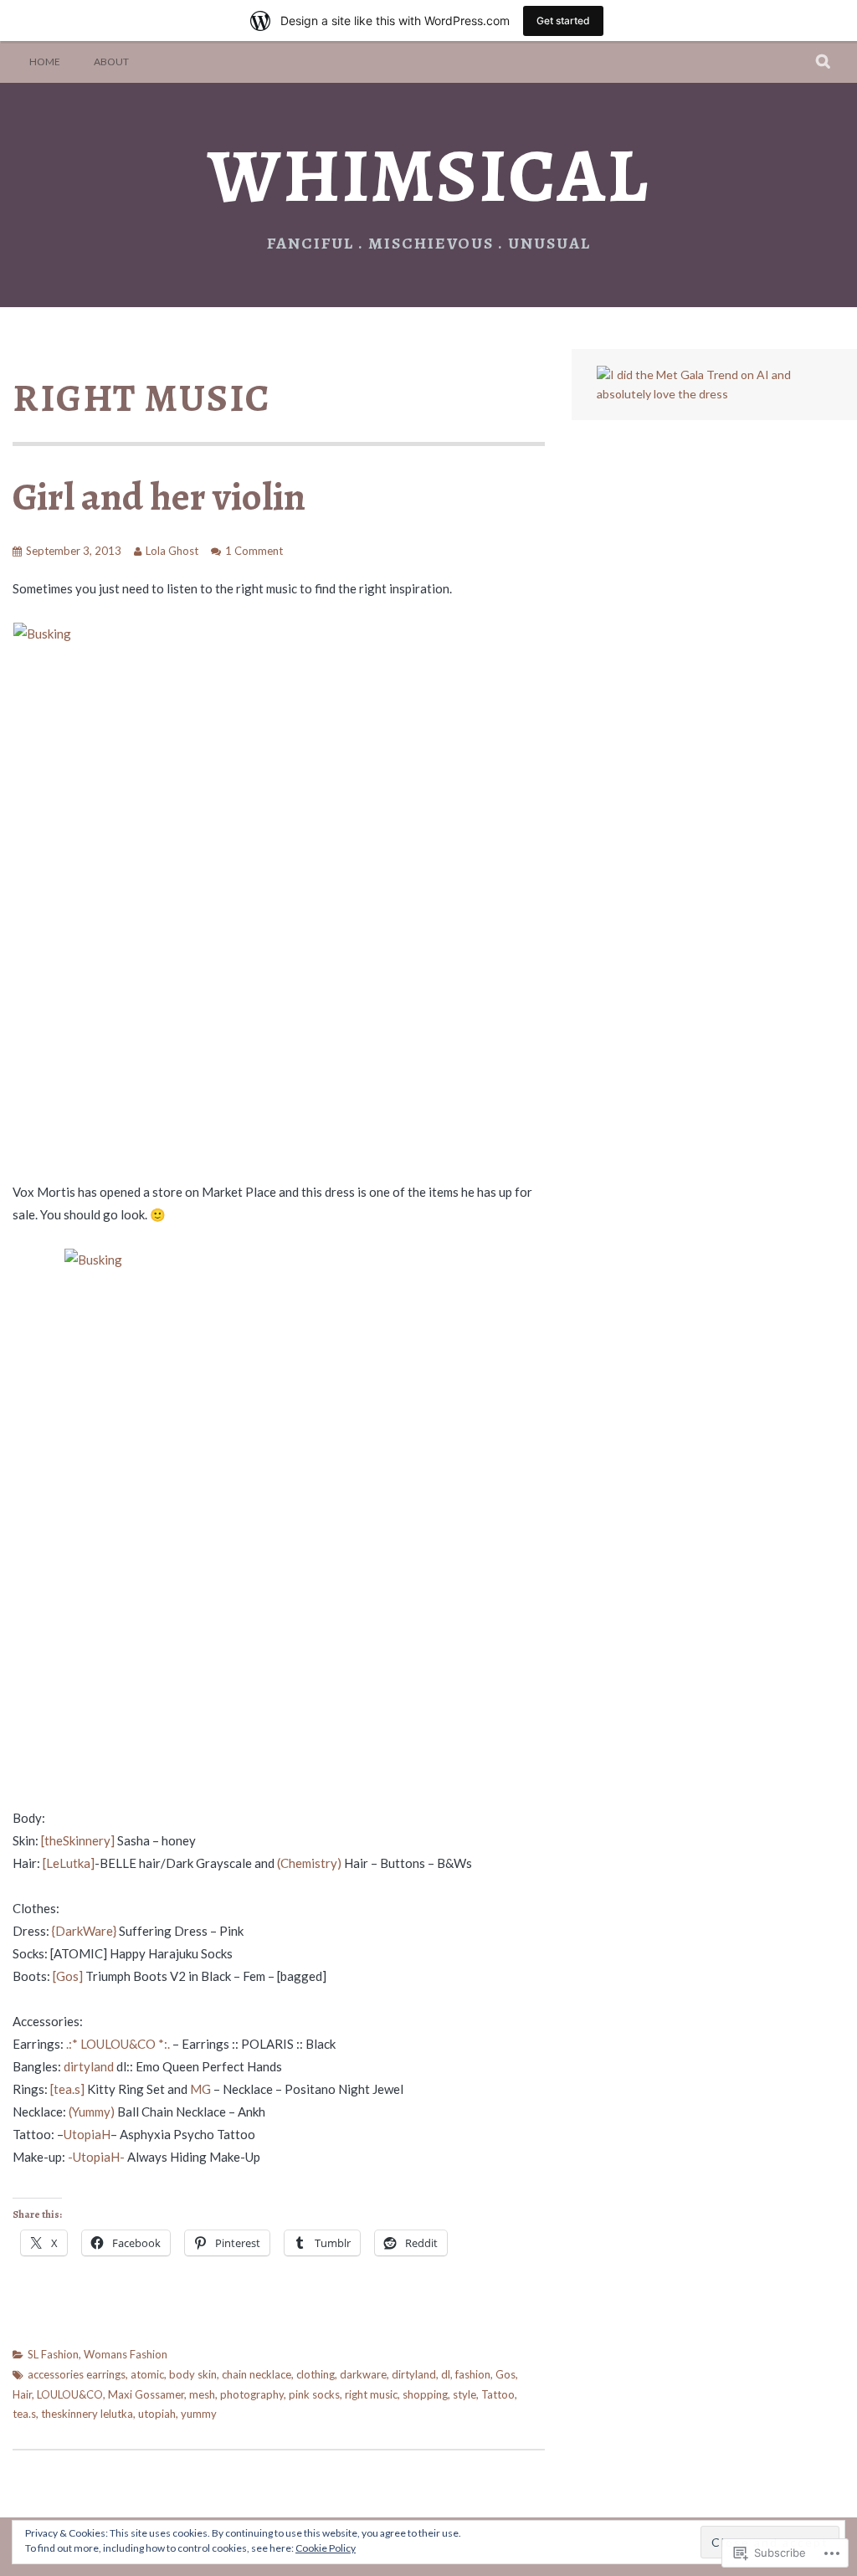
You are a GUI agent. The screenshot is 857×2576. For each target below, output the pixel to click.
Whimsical (428, 175)
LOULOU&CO (70, 2394)
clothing (316, 2374)
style (464, 2394)
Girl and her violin (159, 496)
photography (252, 2394)
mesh (202, 2394)
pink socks (314, 2394)
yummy (199, 2414)
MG (200, 2089)
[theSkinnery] (78, 1840)
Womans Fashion (126, 2354)
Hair (22, 2394)
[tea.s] (67, 2089)
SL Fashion (53, 2354)
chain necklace (257, 2374)
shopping (425, 2394)
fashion (473, 2374)
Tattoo (498, 2394)
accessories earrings (77, 2374)
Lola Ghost (172, 551)
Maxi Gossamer (146, 2394)
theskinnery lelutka (87, 2414)
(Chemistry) (309, 1863)
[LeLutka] (69, 1863)
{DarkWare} (84, 1931)
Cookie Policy (326, 2548)
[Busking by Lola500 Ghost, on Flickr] (279, 890)
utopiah (157, 2414)
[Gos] (68, 1976)
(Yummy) (92, 2112)
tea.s (24, 2414)
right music (371, 2394)
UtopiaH (87, 2134)
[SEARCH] (824, 62)
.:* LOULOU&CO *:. (118, 2044)
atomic (147, 2374)
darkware (363, 2374)
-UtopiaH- (96, 2157)
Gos (505, 2374)
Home (45, 62)
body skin (193, 2374)
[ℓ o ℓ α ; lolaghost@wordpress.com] (714, 394)
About (111, 62)
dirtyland (89, 2066)
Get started (563, 21)
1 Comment (254, 551)
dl (446, 2374)
